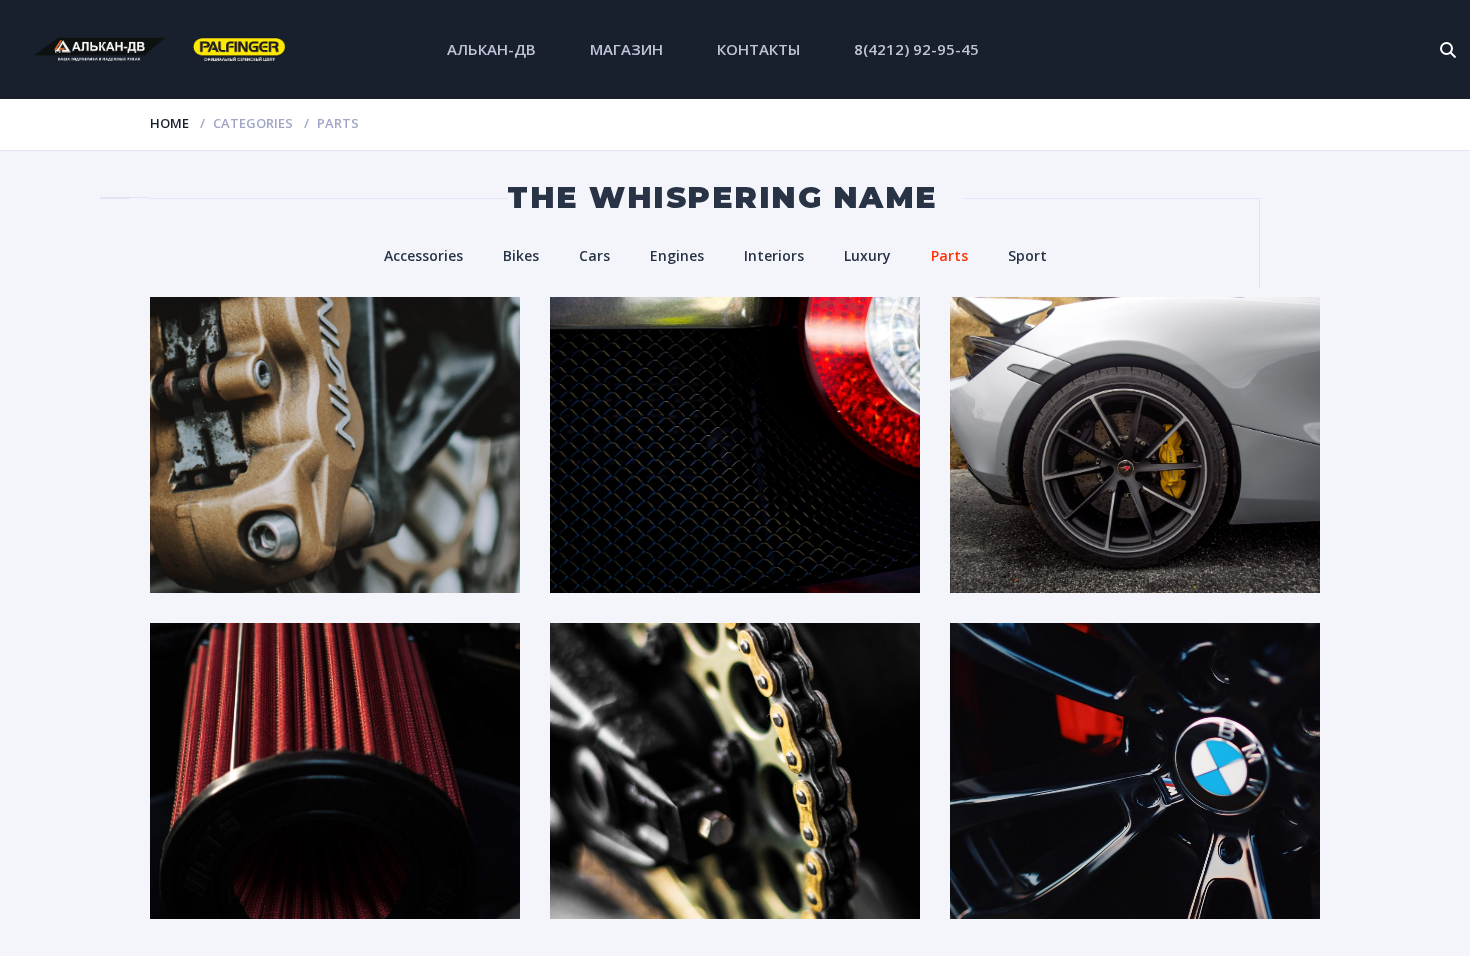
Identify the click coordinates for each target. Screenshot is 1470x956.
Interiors (774, 255)
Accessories (423, 255)
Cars (594, 255)
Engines (677, 255)
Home (169, 123)
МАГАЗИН (626, 49)
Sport (1027, 255)
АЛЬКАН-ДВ (491, 49)
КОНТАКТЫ (758, 49)
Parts (949, 255)
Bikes (521, 255)
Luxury (867, 255)
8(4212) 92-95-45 (916, 49)
